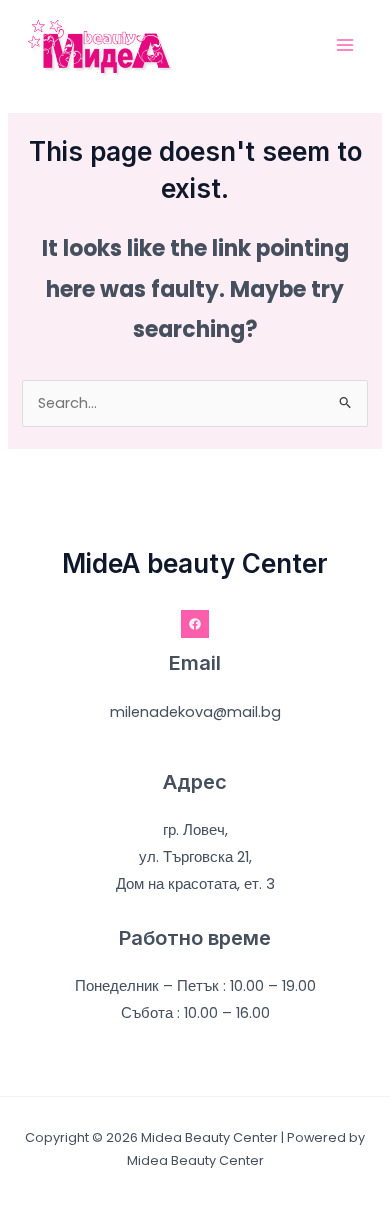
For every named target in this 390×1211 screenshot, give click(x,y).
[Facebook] (195, 624)
